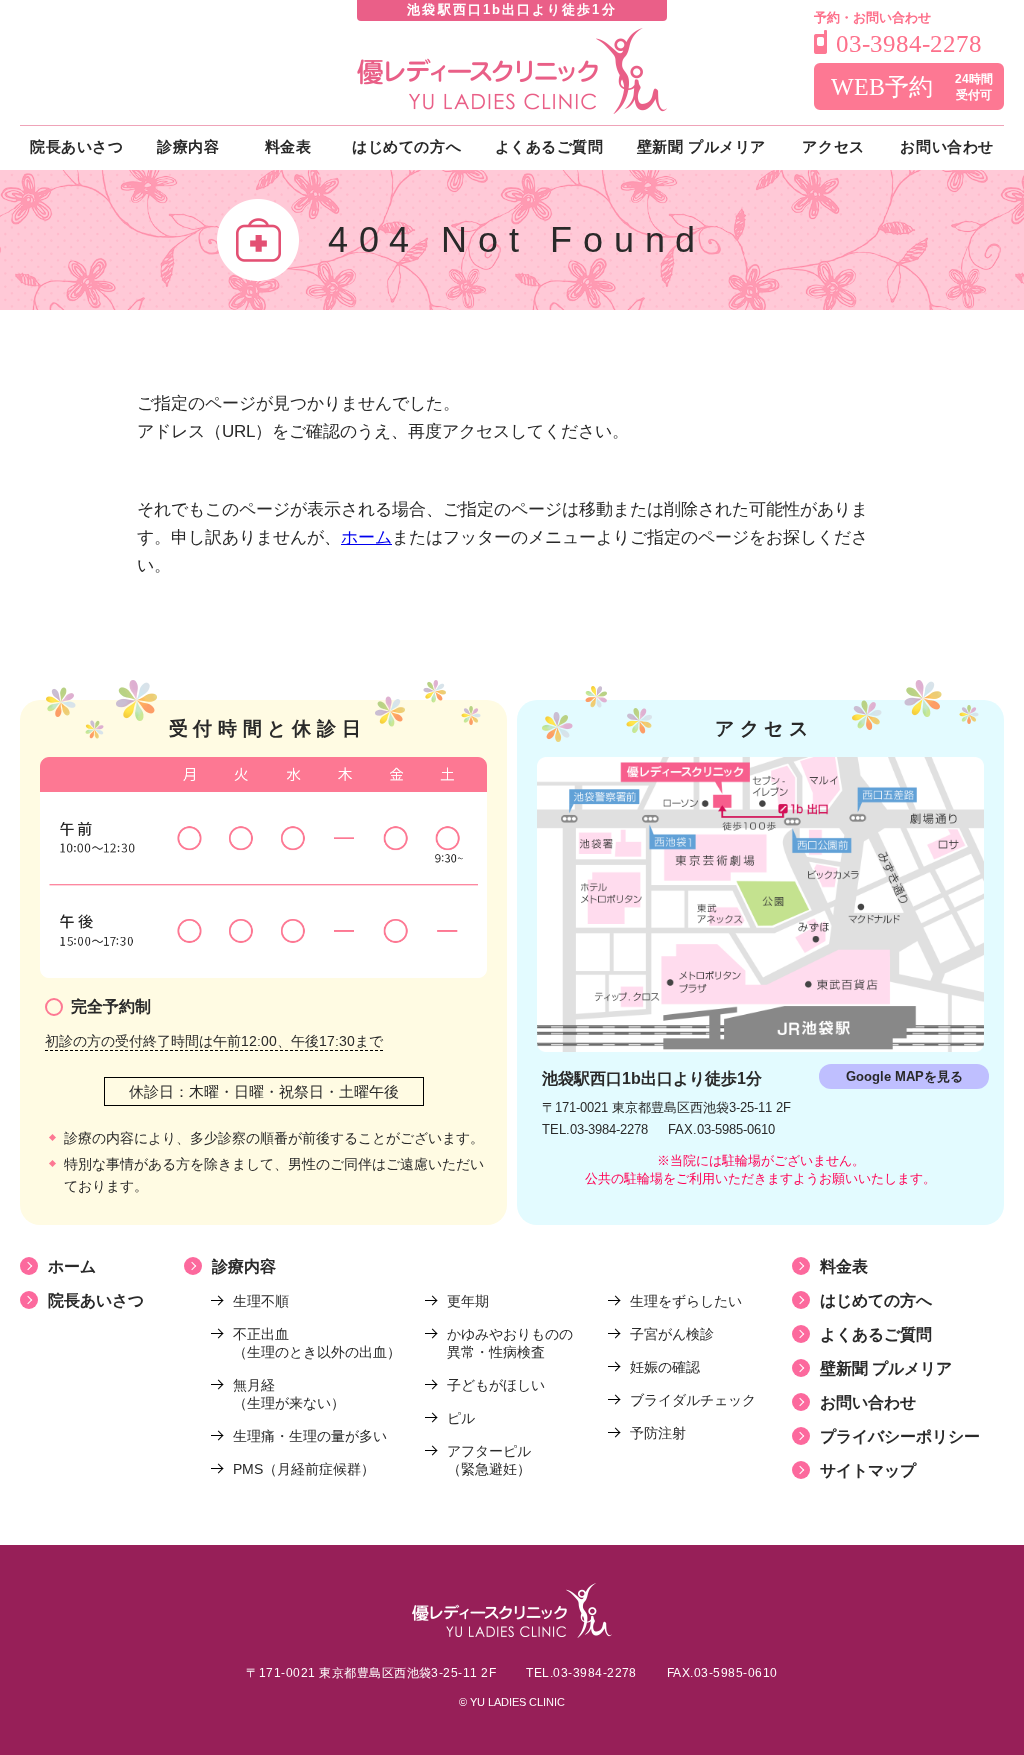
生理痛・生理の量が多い (310, 1436)
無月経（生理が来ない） (289, 1394)
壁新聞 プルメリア (886, 1368)
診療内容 (244, 1266)
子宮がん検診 (672, 1334)
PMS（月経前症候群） (304, 1469)
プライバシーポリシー (900, 1436)
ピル (461, 1418)
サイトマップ (868, 1470)
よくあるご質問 (876, 1334)
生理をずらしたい (686, 1301)
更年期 (468, 1301)
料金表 (844, 1266)
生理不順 (261, 1301)
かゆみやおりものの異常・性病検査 (510, 1343)
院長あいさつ (96, 1300)
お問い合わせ (868, 1402)
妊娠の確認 (665, 1367)
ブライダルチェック (693, 1400)
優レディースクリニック (512, 71)
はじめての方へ (876, 1300)
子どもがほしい (496, 1385)
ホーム (366, 537)
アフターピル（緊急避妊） (489, 1460)
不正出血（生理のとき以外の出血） (317, 1343)
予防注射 (658, 1433)
